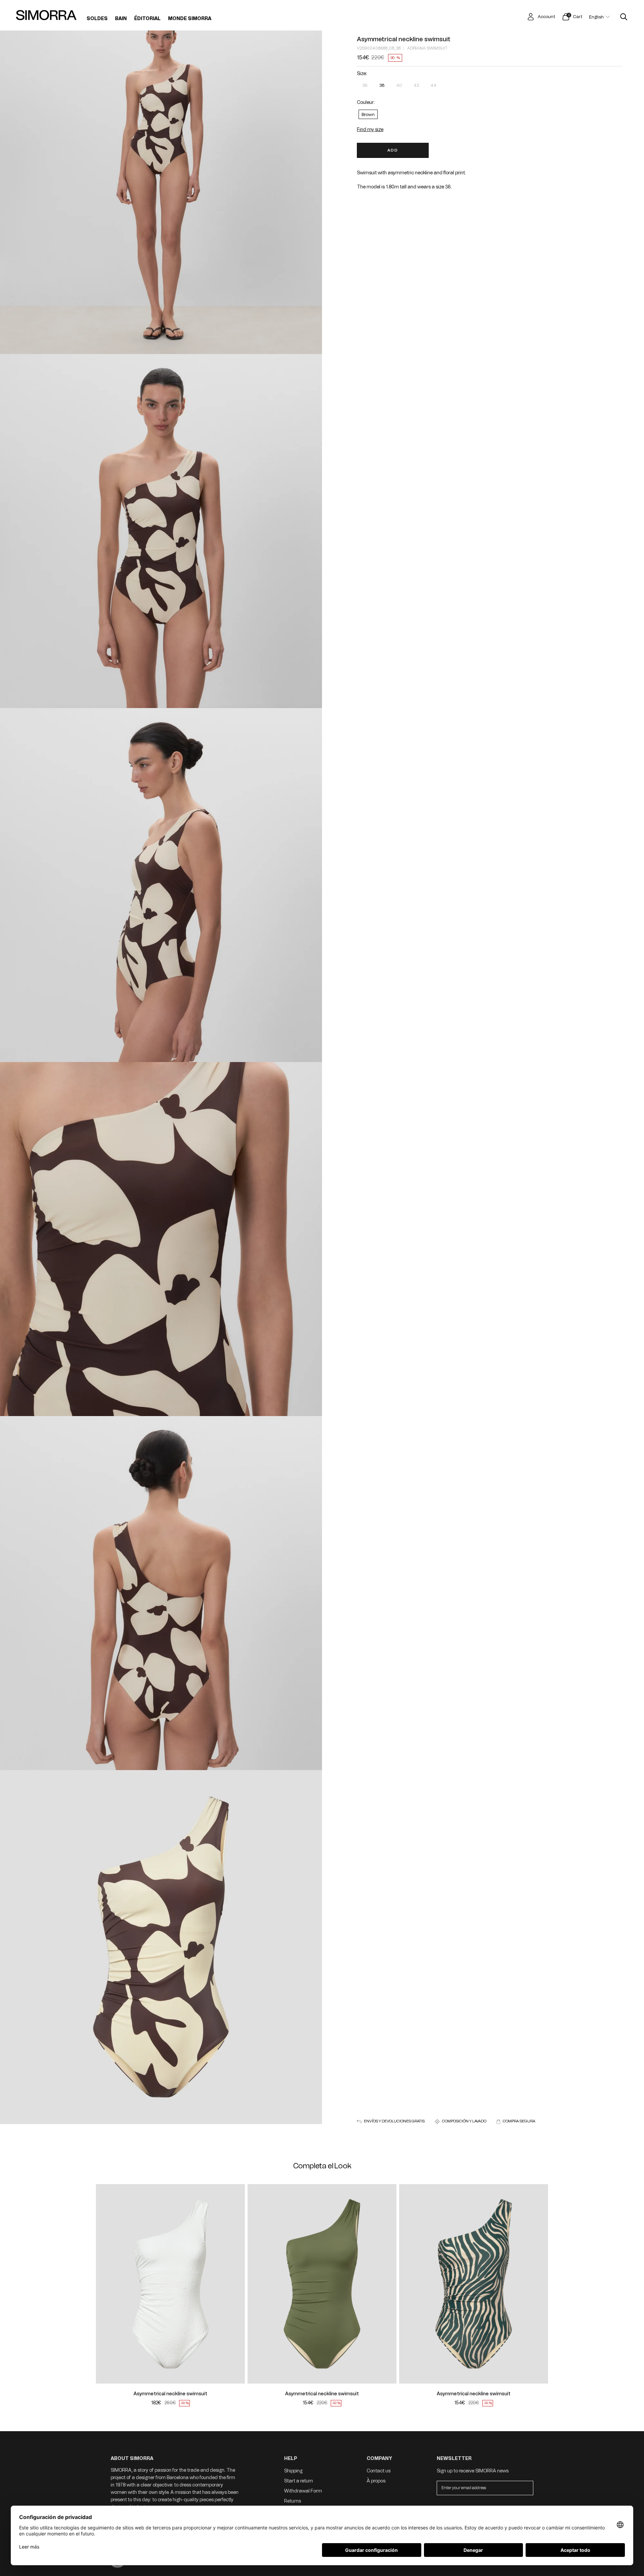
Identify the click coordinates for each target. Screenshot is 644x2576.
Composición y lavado (464, 2121)
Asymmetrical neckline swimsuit (404, 39)
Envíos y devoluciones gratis (394, 2121)
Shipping (293, 2471)
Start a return (299, 2481)
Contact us (379, 2471)
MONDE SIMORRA (190, 19)
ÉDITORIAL (147, 19)
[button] (105, 2284)
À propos (376, 2481)
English (596, 17)
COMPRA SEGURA (519, 2121)
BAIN (121, 19)
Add (393, 150)
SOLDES (97, 19)
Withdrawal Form (303, 2491)
